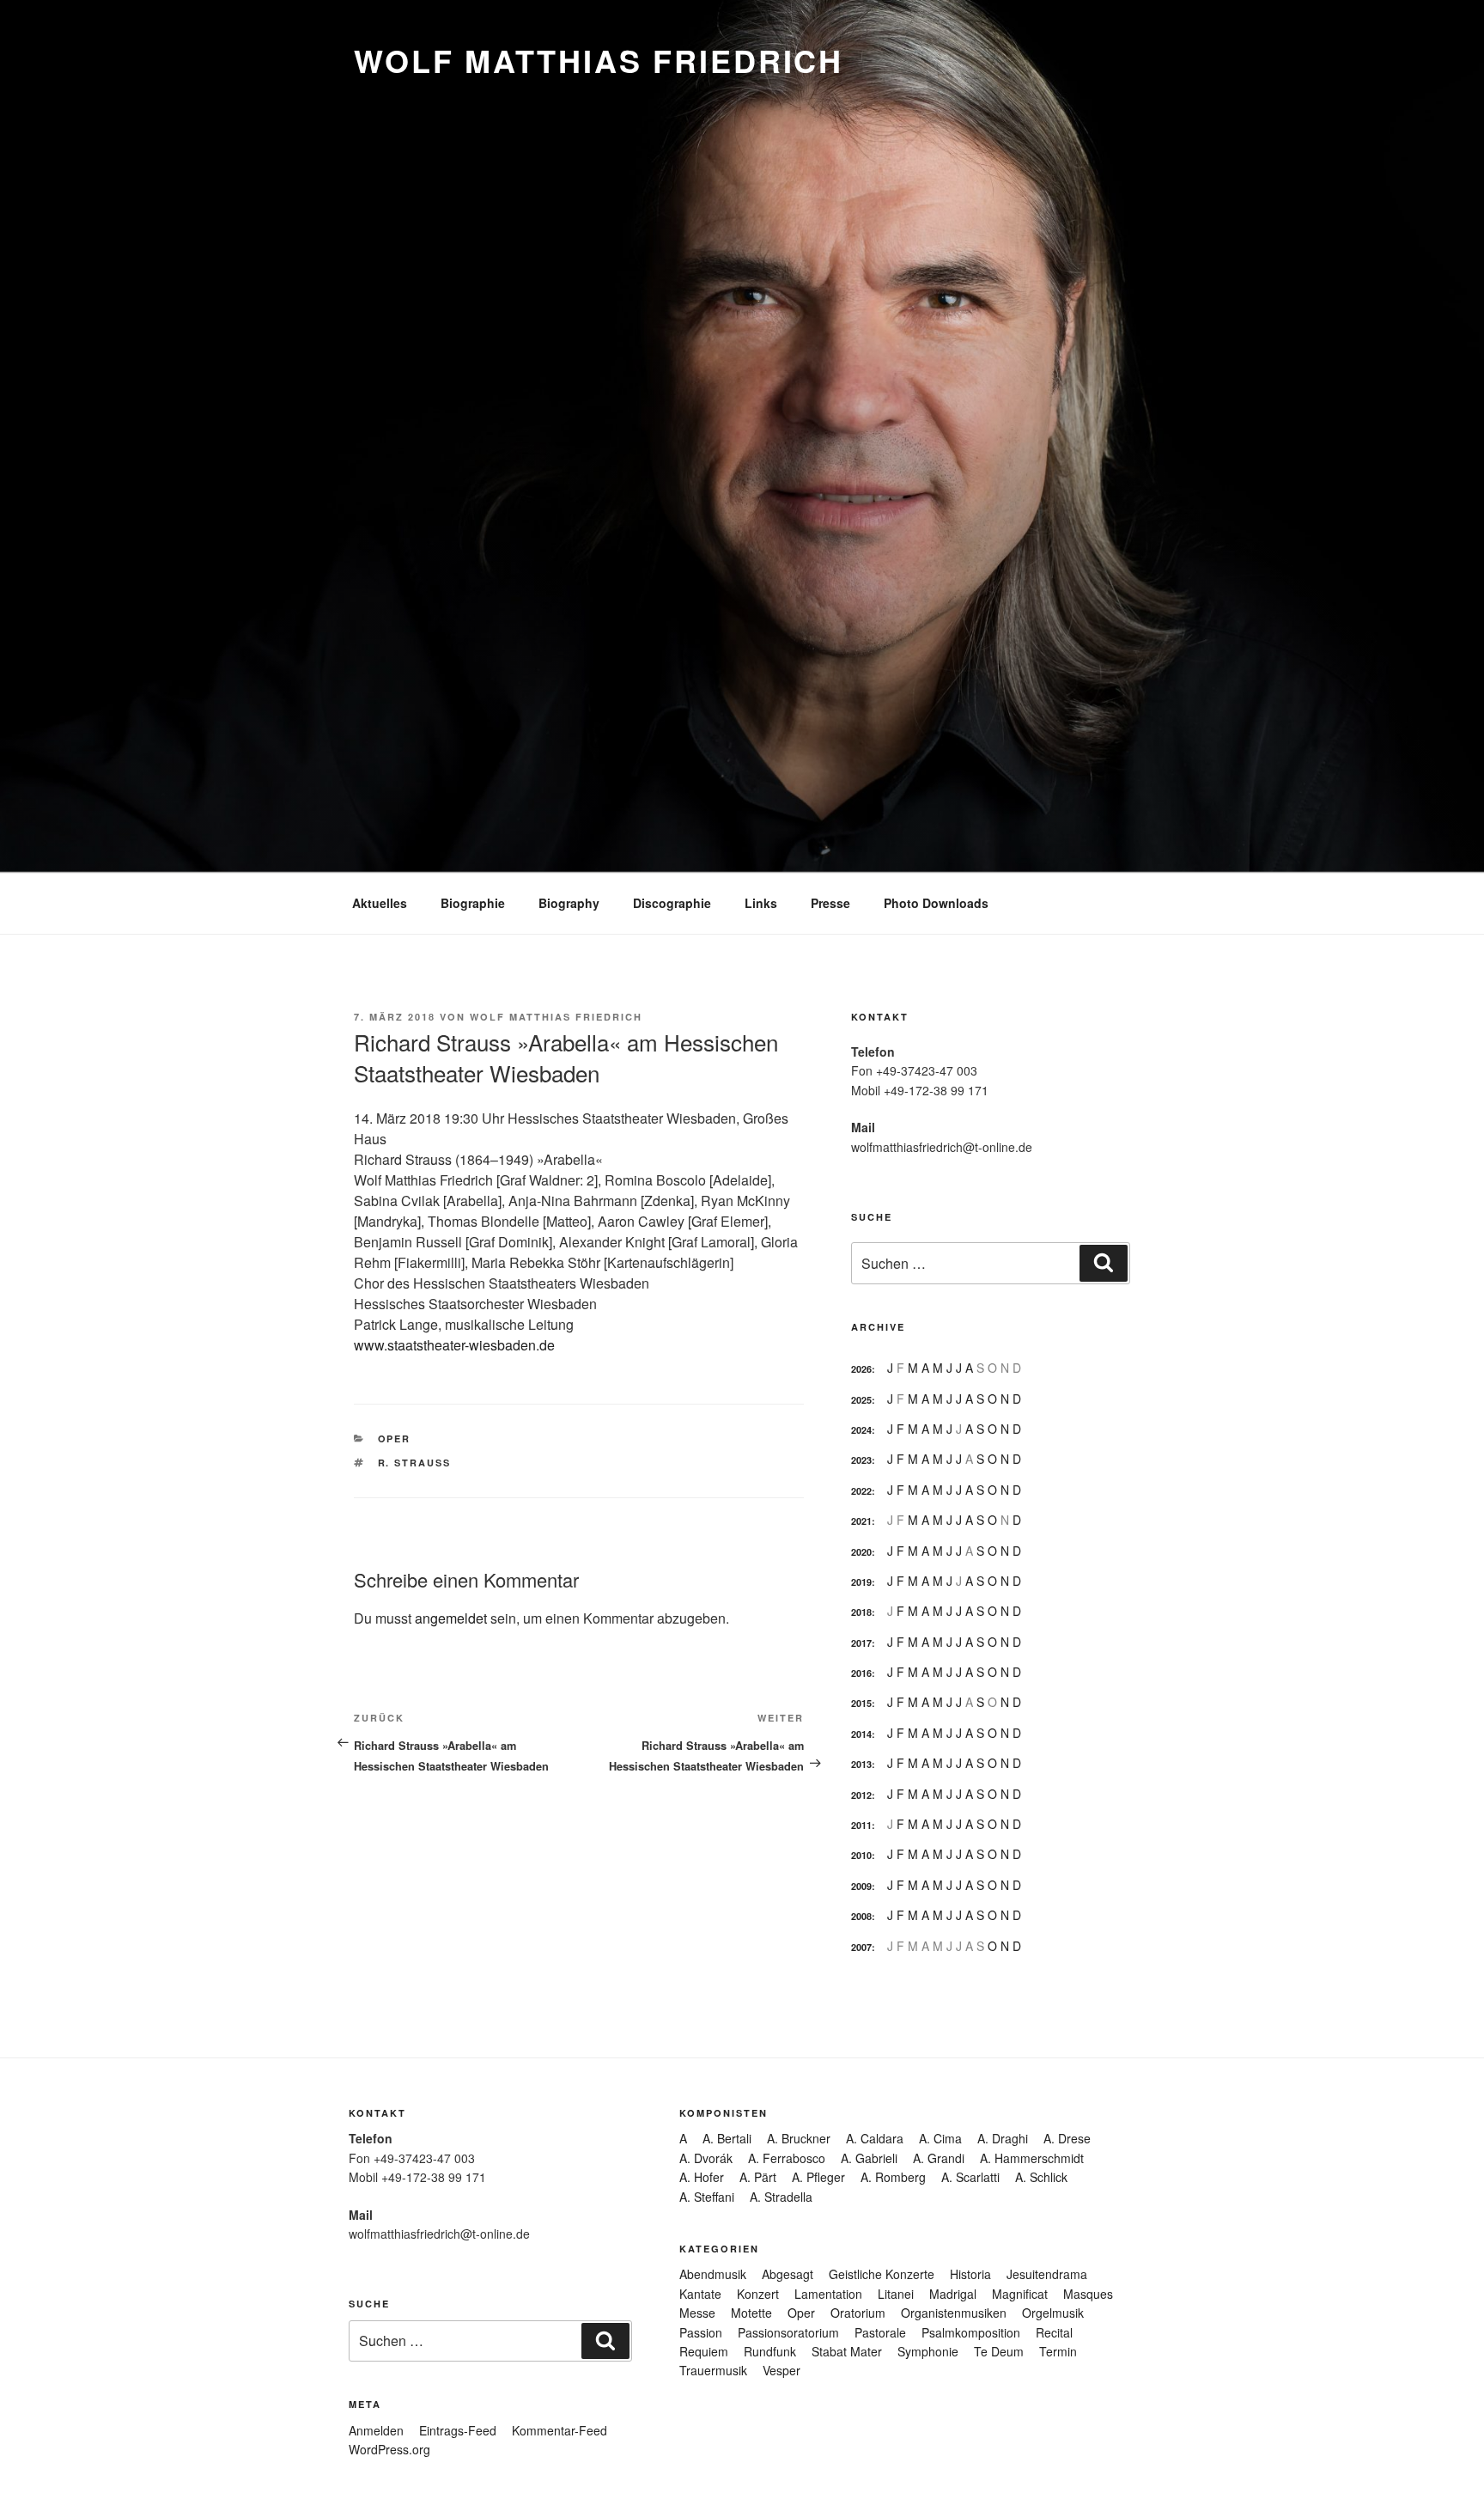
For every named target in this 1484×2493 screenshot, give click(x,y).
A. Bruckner (799, 2138)
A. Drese (1067, 2138)
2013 (861, 1764)
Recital (1054, 2332)
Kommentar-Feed (560, 2430)
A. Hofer (702, 2177)
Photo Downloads (936, 903)
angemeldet (451, 1618)
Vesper (782, 2370)
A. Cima (940, 2138)
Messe (697, 2313)
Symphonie (928, 2351)
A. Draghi (1003, 2138)
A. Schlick (1041, 2177)
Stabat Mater (847, 2351)
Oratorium (858, 2313)
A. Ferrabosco (787, 2158)
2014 (861, 1734)
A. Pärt (758, 2177)
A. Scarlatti (970, 2177)
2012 (861, 1795)
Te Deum (999, 2351)
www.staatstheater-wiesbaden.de (454, 1345)
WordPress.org (389, 2449)
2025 (861, 1400)
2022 (861, 1491)
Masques (1088, 2294)
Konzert (758, 2294)
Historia (970, 2274)
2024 (861, 1430)
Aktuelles (380, 903)
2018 (861, 1612)
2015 (861, 1703)
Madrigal (953, 2294)
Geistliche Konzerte (882, 2274)
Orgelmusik (1053, 2313)
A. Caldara (875, 2138)
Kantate (700, 2294)
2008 (861, 1916)
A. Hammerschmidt (1032, 2158)
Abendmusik (713, 2274)
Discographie (672, 903)
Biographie (473, 903)
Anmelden (376, 2430)
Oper (395, 1439)
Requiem (704, 2351)
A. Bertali (727, 2138)
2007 (861, 1947)
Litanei (896, 2294)
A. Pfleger (818, 2177)
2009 (861, 1886)
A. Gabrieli (869, 2158)
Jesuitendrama (1047, 2274)
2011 (861, 1825)
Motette (751, 2313)
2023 (861, 1460)
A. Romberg (893, 2177)
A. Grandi (939, 2158)
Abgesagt (788, 2274)
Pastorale (880, 2332)
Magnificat (1020, 2294)
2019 (861, 1582)
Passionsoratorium (788, 2332)
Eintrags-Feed (458, 2430)
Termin (1058, 2351)
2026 (861, 1369)
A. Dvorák (706, 2158)
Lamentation (828, 2294)
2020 (861, 1552)
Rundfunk (770, 2351)
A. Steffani (707, 2197)
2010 (861, 1855)
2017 (861, 1643)
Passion (701, 2332)
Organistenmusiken (954, 2313)
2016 (861, 1673)
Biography (569, 903)
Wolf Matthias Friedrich (599, 60)
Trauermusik (713, 2370)
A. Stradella (781, 2197)
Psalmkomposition (971, 2332)
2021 (861, 1521)
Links (761, 903)
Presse (830, 903)
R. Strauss (415, 1463)
